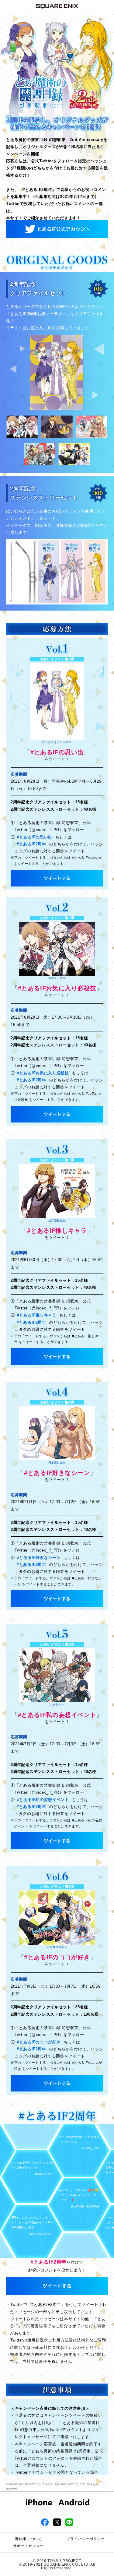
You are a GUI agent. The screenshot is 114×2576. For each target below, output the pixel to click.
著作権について (28, 2539)
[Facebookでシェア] (45, 2522)
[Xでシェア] (57, 2522)
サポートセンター (28, 2546)
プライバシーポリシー (85, 2539)
